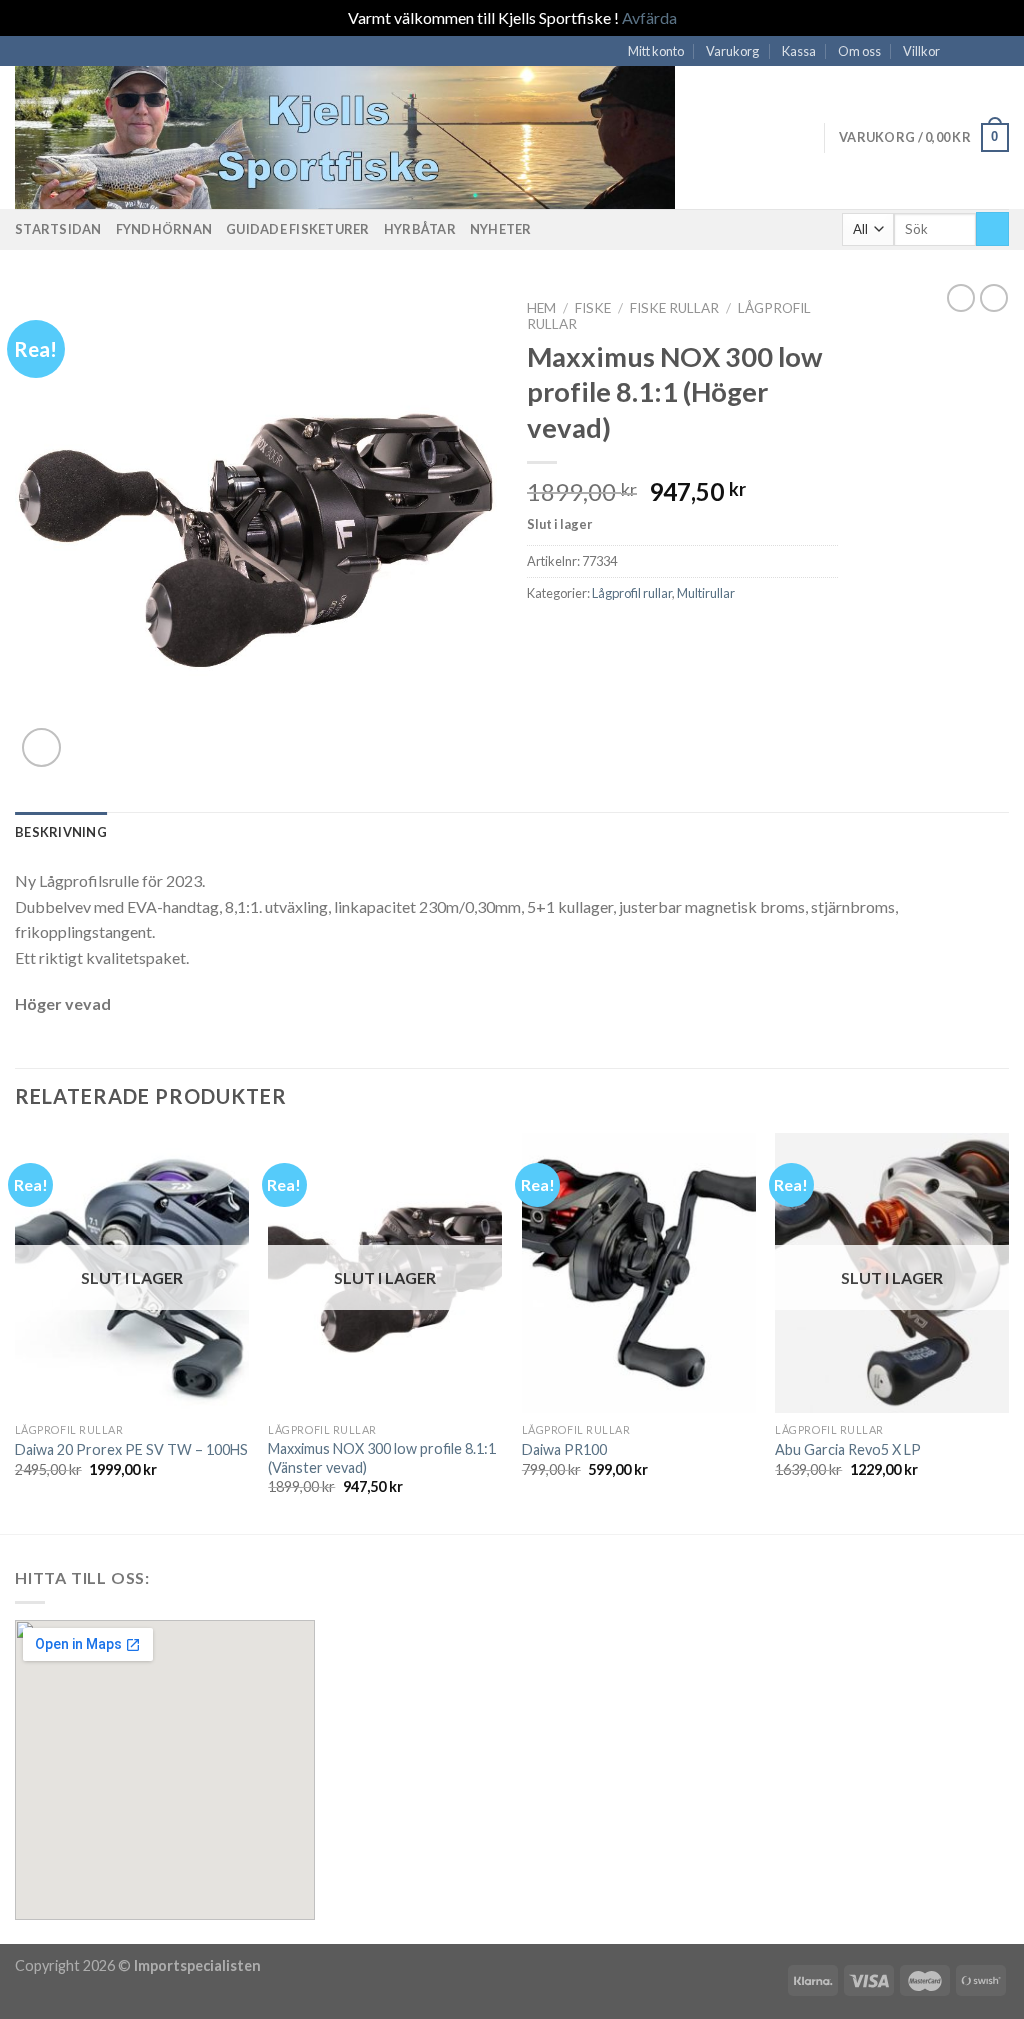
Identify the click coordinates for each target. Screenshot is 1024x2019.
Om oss (859, 51)
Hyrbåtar (420, 229)
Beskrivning (61, 832)
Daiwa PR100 (564, 1449)
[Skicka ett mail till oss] (980, 51)
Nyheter (501, 229)
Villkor (921, 51)
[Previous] (16, 1332)
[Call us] (999, 51)
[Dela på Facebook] (539, 636)
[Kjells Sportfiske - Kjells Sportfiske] (365, 137)
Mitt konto (656, 51)
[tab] (61, 832)
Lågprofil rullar (632, 593)
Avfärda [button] (649, 17)
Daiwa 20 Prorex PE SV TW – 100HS (131, 1449)
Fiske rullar (674, 308)
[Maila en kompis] (564, 636)
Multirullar (706, 593)
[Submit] (992, 229)
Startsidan (58, 229)
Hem (541, 308)
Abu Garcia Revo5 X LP (848, 1449)
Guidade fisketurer (298, 229)
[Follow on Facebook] (961, 51)
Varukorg (732, 51)
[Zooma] (41, 747)
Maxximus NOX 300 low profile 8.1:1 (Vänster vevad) (382, 1458)
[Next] (1008, 1332)
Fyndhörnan (164, 229)
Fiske (593, 308)
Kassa (799, 51)
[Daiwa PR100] (639, 1273)
